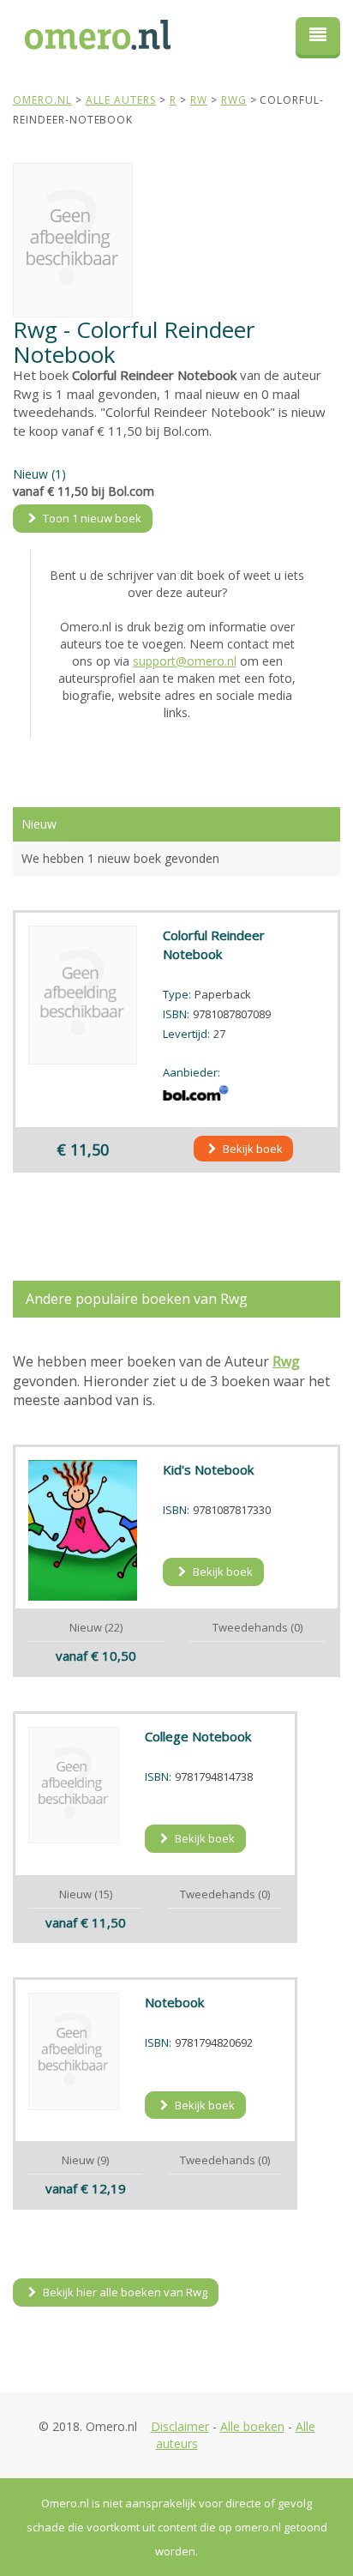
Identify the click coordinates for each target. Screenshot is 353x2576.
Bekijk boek (251, 1149)
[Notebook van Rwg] (74, 2051)
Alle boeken (252, 2426)
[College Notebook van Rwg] (74, 1785)
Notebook (174, 2002)
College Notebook (198, 1736)
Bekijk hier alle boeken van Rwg (124, 2292)
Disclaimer (180, 2426)
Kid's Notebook (208, 1469)
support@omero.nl (185, 661)
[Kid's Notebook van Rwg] (83, 1530)
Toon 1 (91, 518)
